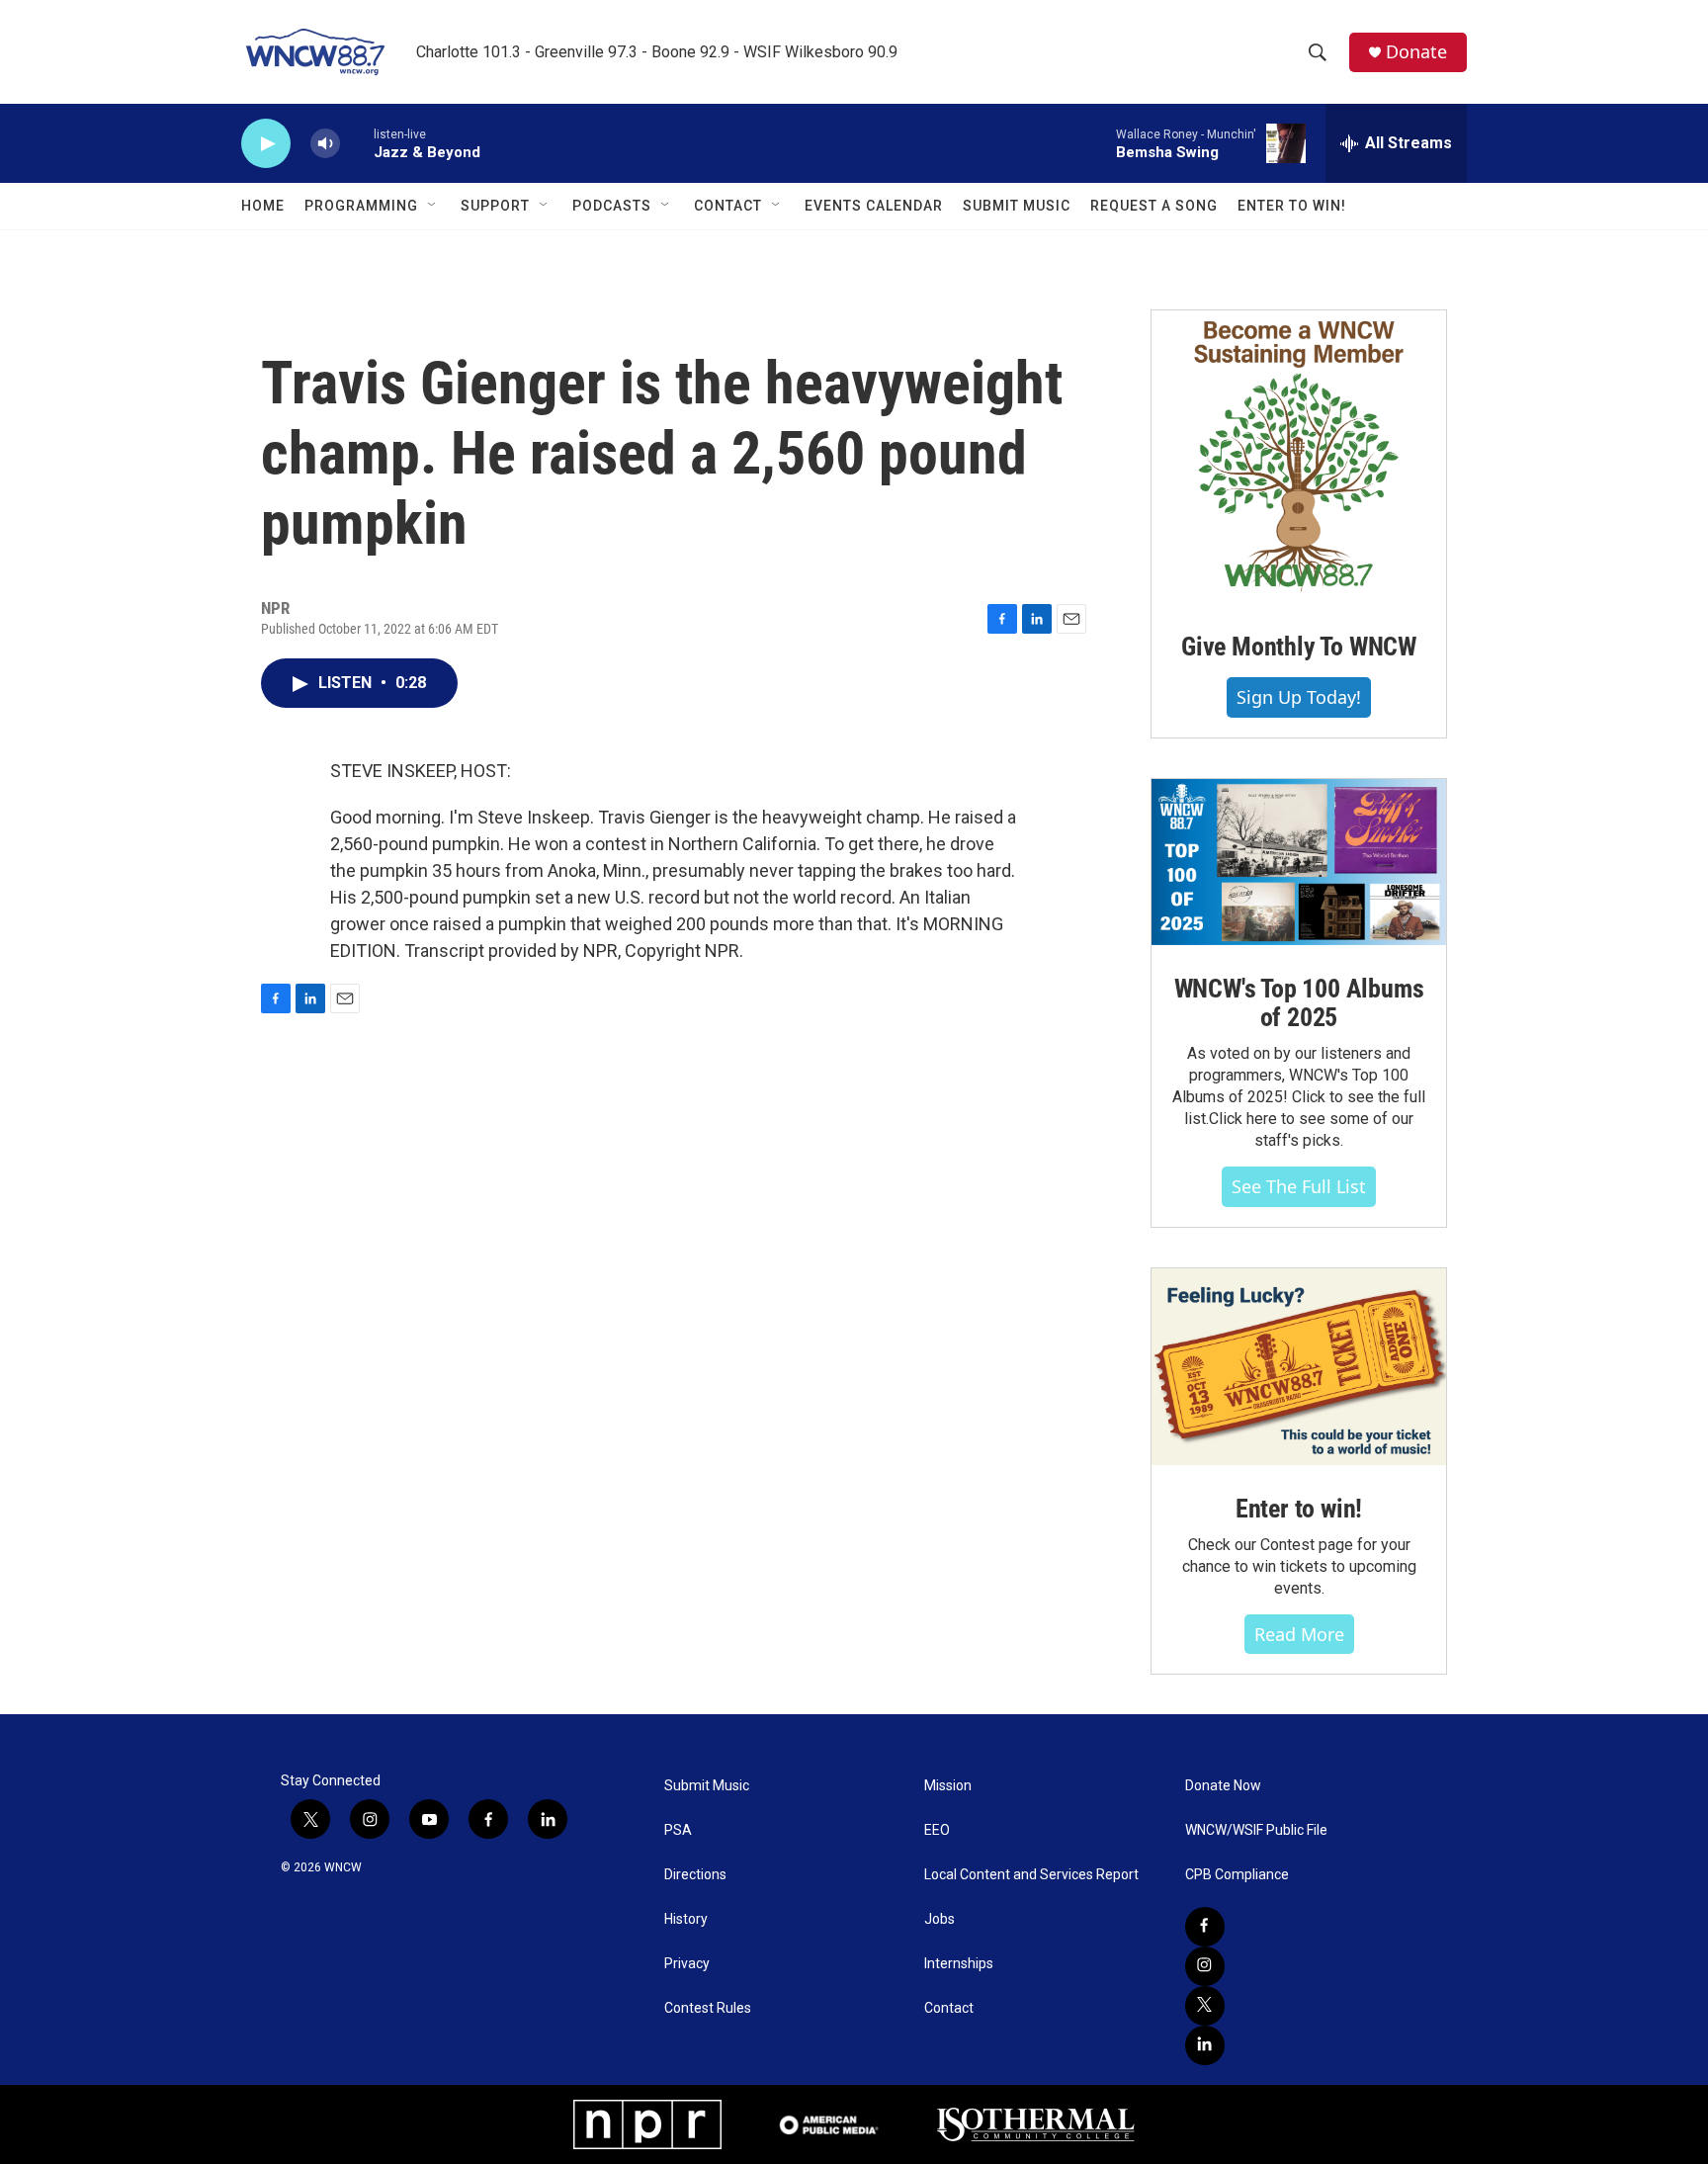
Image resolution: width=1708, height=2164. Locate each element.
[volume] (325, 144)
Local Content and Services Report (1031, 1875)
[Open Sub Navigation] (433, 206)
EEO (937, 1830)
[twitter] (1205, 2006)
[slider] (357, 143)
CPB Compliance (1237, 1875)
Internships (959, 1964)
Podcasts (612, 206)
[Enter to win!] (1299, 1367)
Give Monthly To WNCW (1299, 647)
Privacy (687, 1964)
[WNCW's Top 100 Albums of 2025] (1299, 862)
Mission (948, 1786)
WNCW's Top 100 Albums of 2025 (1299, 1003)
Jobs (939, 1919)
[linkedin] (1205, 2045)
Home (263, 206)
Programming (361, 206)
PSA (678, 1830)
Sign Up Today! (1299, 697)
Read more (1299, 1634)
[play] (266, 144)
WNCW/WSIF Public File (1256, 1830)
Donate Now (1223, 1786)
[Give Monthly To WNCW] (1299, 457)
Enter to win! (1299, 1509)
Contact (728, 206)
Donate (1416, 52)
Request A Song (1154, 206)
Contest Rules (708, 2008)
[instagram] (1205, 1966)
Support (495, 206)
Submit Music (1017, 206)
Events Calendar (874, 206)
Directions (695, 1875)
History (686, 1919)
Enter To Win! (1292, 206)
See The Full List (1299, 1186)
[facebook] (1205, 1927)
